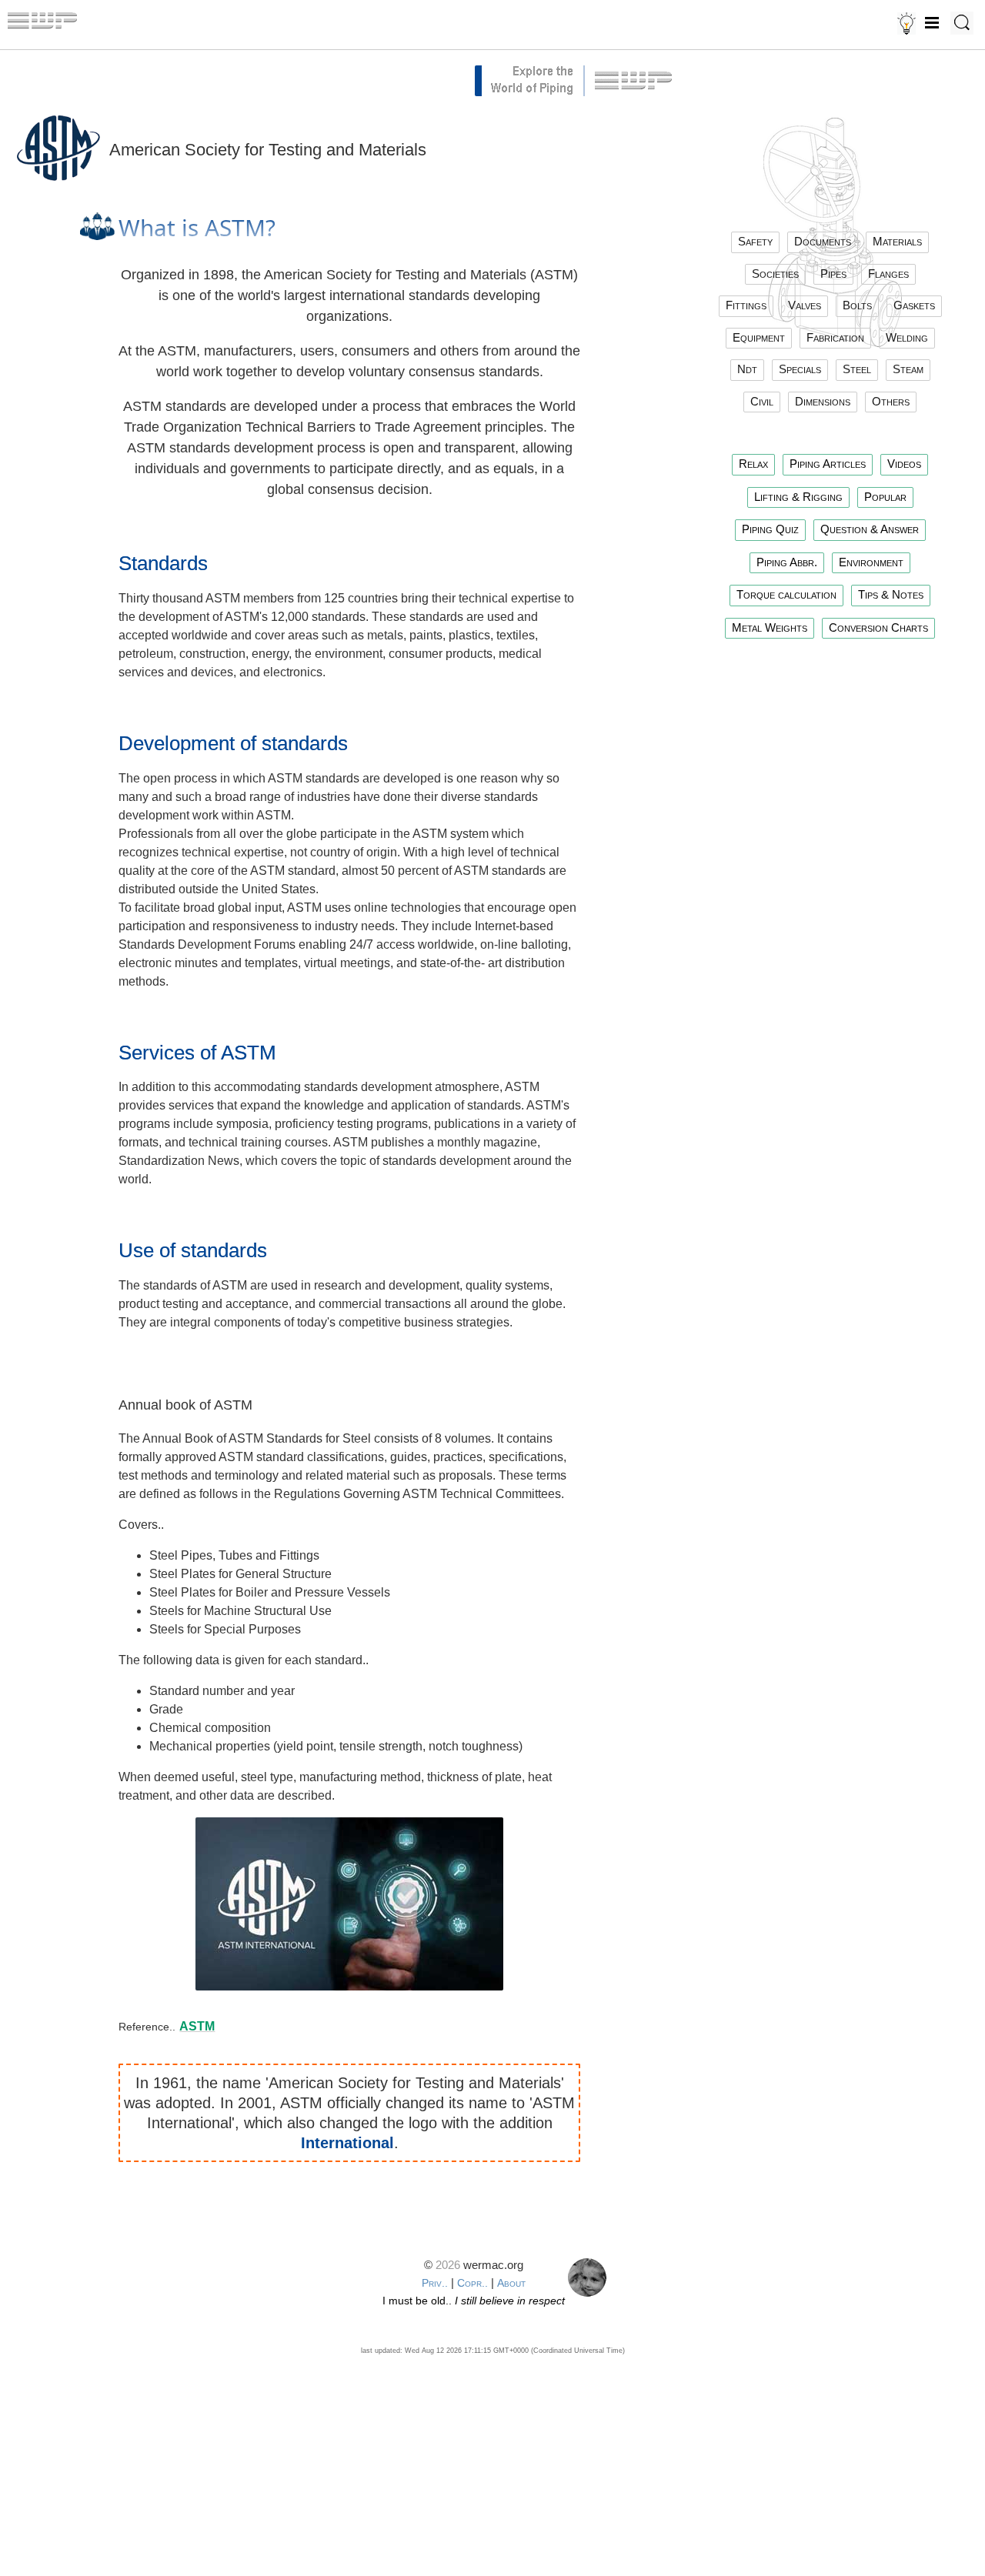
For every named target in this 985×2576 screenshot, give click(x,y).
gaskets (914, 305)
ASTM (197, 2026)
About (511, 2283)
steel (857, 369)
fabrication (835, 337)
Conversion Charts (878, 627)
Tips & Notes (891, 594)
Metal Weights (770, 627)
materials (897, 241)
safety (755, 241)
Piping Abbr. (787, 562)
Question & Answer (870, 529)
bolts (857, 305)
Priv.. (435, 2283)
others (891, 401)
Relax (753, 464)
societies (775, 274)
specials (800, 369)
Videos (904, 464)
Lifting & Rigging (798, 497)
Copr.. (472, 2283)
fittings (746, 305)
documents (823, 241)
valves (805, 305)
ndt (747, 369)
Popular (885, 497)
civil (762, 401)
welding (907, 337)
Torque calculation (786, 594)
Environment (871, 562)
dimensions (823, 401)
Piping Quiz (770, 529)
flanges (888, 274)
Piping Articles (828, 464)
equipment (759, 337)
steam (908, 369)
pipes (833, 274)
